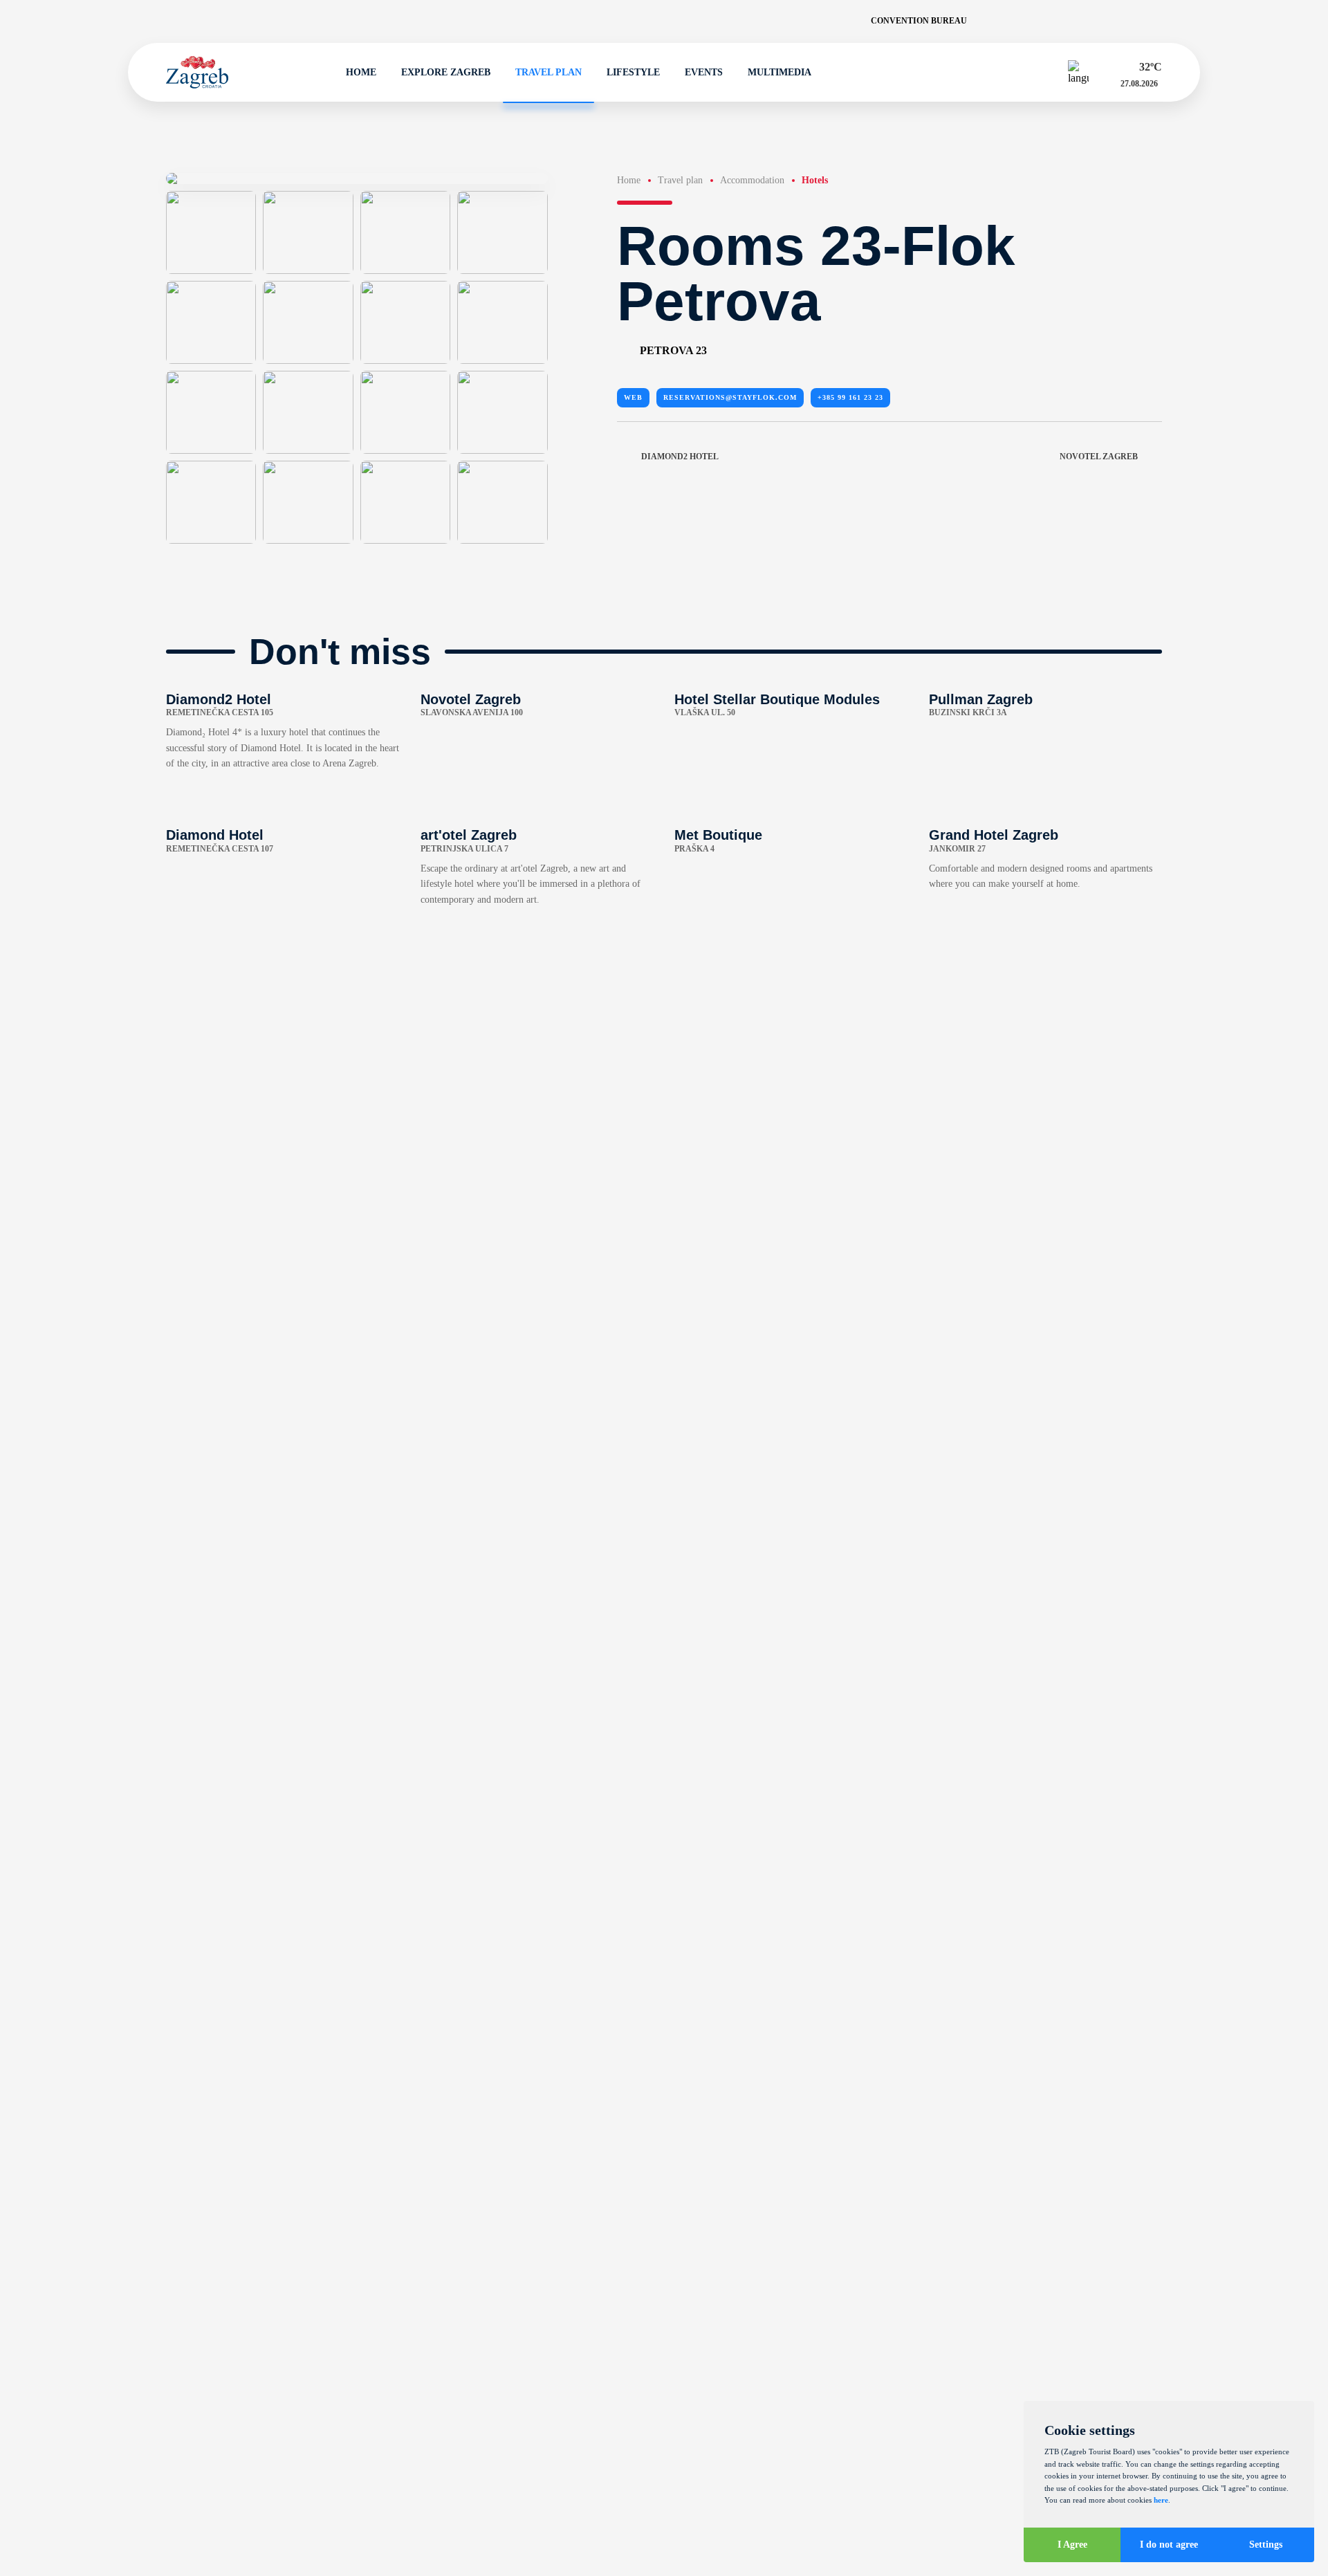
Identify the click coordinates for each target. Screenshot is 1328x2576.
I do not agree (1169, 2545)
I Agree (1072, 2545)
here (1161, 2500)
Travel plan (548, 72)
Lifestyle (633, 72)
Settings (1266, 2545)
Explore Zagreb (446, 72)
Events (704, 72)
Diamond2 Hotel (680, 457)
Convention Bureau (919, 21)
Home (361, 72)
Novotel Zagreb (1099, 457)
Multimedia (780, 72)
